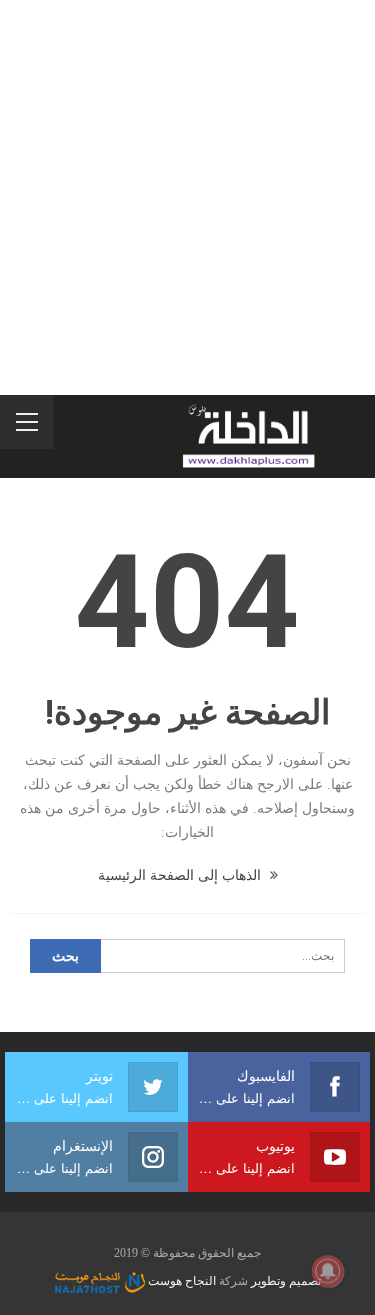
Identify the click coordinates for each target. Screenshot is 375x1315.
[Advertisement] (187, 197)
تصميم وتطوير (286, 1281)
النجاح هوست (180, 1281)
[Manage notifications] (328, 1271)
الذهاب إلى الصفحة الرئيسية (181, 875)
